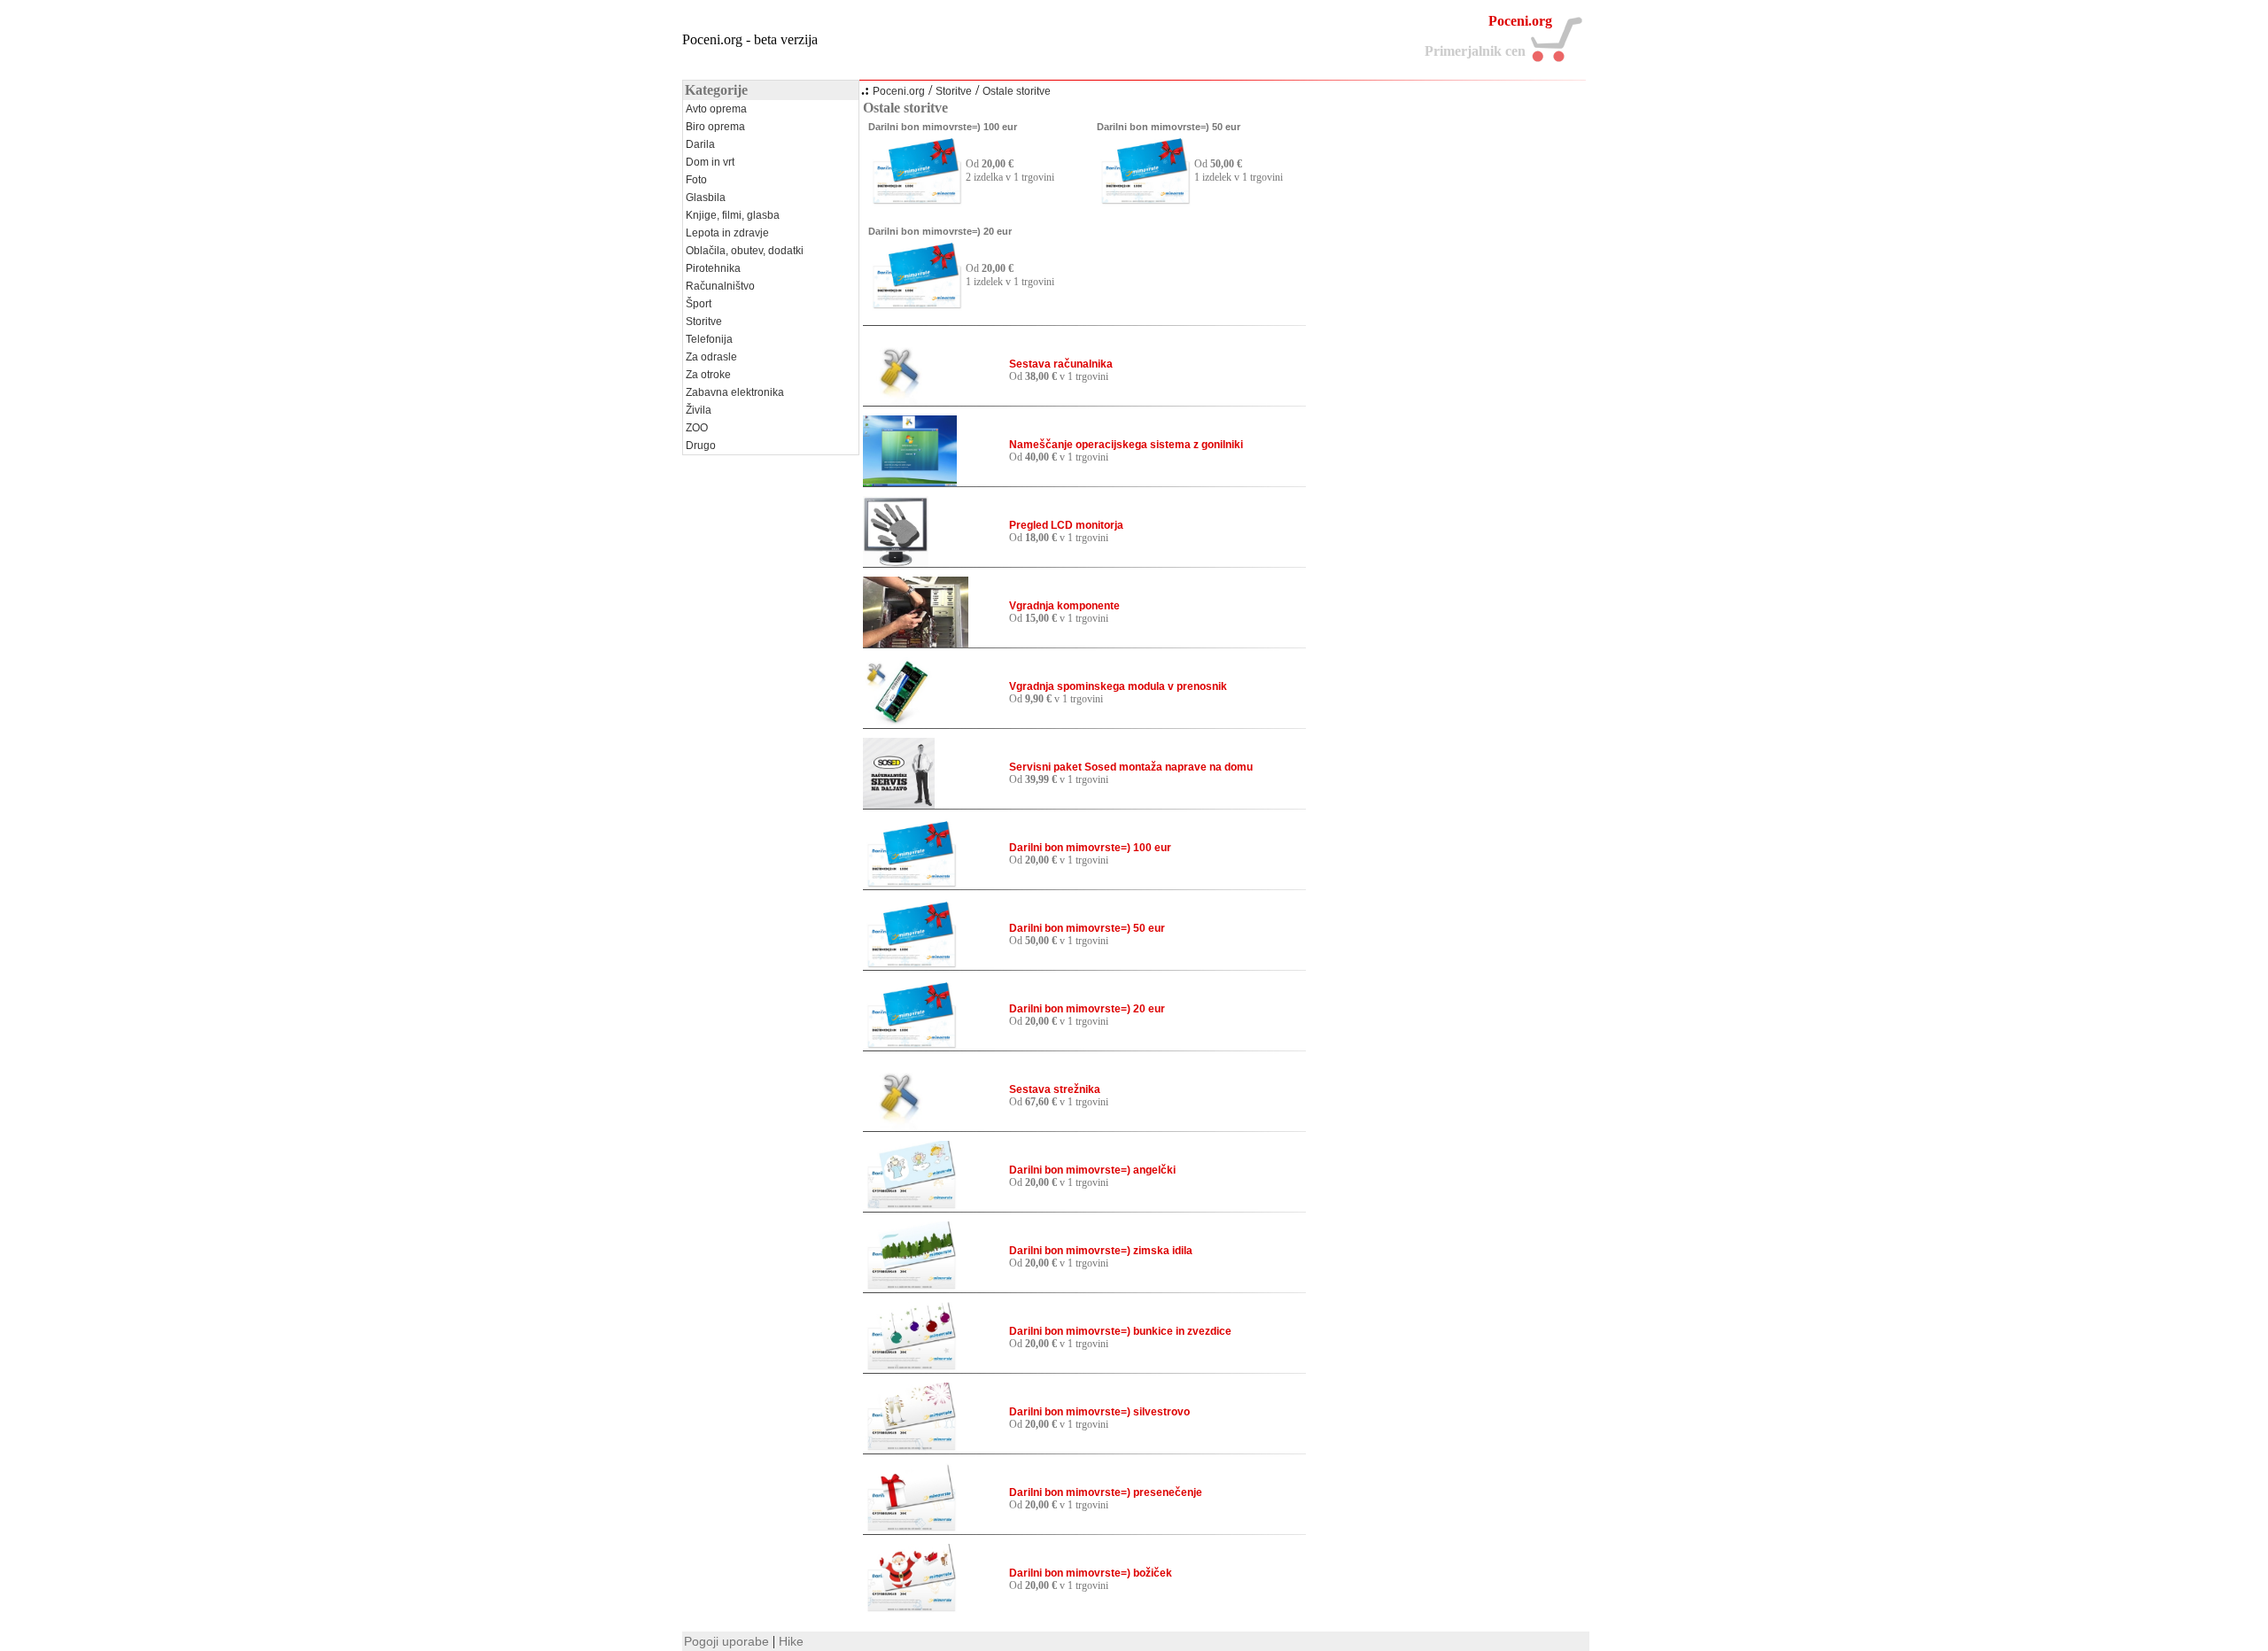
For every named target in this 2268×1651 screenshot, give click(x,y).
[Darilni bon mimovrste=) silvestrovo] (910, 1449)
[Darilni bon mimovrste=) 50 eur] (1144, 202)
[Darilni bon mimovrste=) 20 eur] (915, 306)
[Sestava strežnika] (898, 1127)
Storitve (954, 91)
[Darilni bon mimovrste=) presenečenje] (910, 1530)
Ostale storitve (1017, 91)
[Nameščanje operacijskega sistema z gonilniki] (910, 482)
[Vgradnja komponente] (916, 643)
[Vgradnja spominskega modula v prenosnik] (897, 724)
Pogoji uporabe (726, 1641)
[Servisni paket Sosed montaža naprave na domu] (899, 804)
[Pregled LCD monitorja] (896, 562)
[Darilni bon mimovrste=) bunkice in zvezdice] (910, 1368)
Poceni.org (899, 91)
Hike (791, 1641)
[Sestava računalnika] (898, 401)
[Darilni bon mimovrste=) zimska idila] (910, 1288)
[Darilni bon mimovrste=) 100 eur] (915, 202)
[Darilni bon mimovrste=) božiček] (910, 1610)
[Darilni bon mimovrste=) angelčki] (910, 1207)
